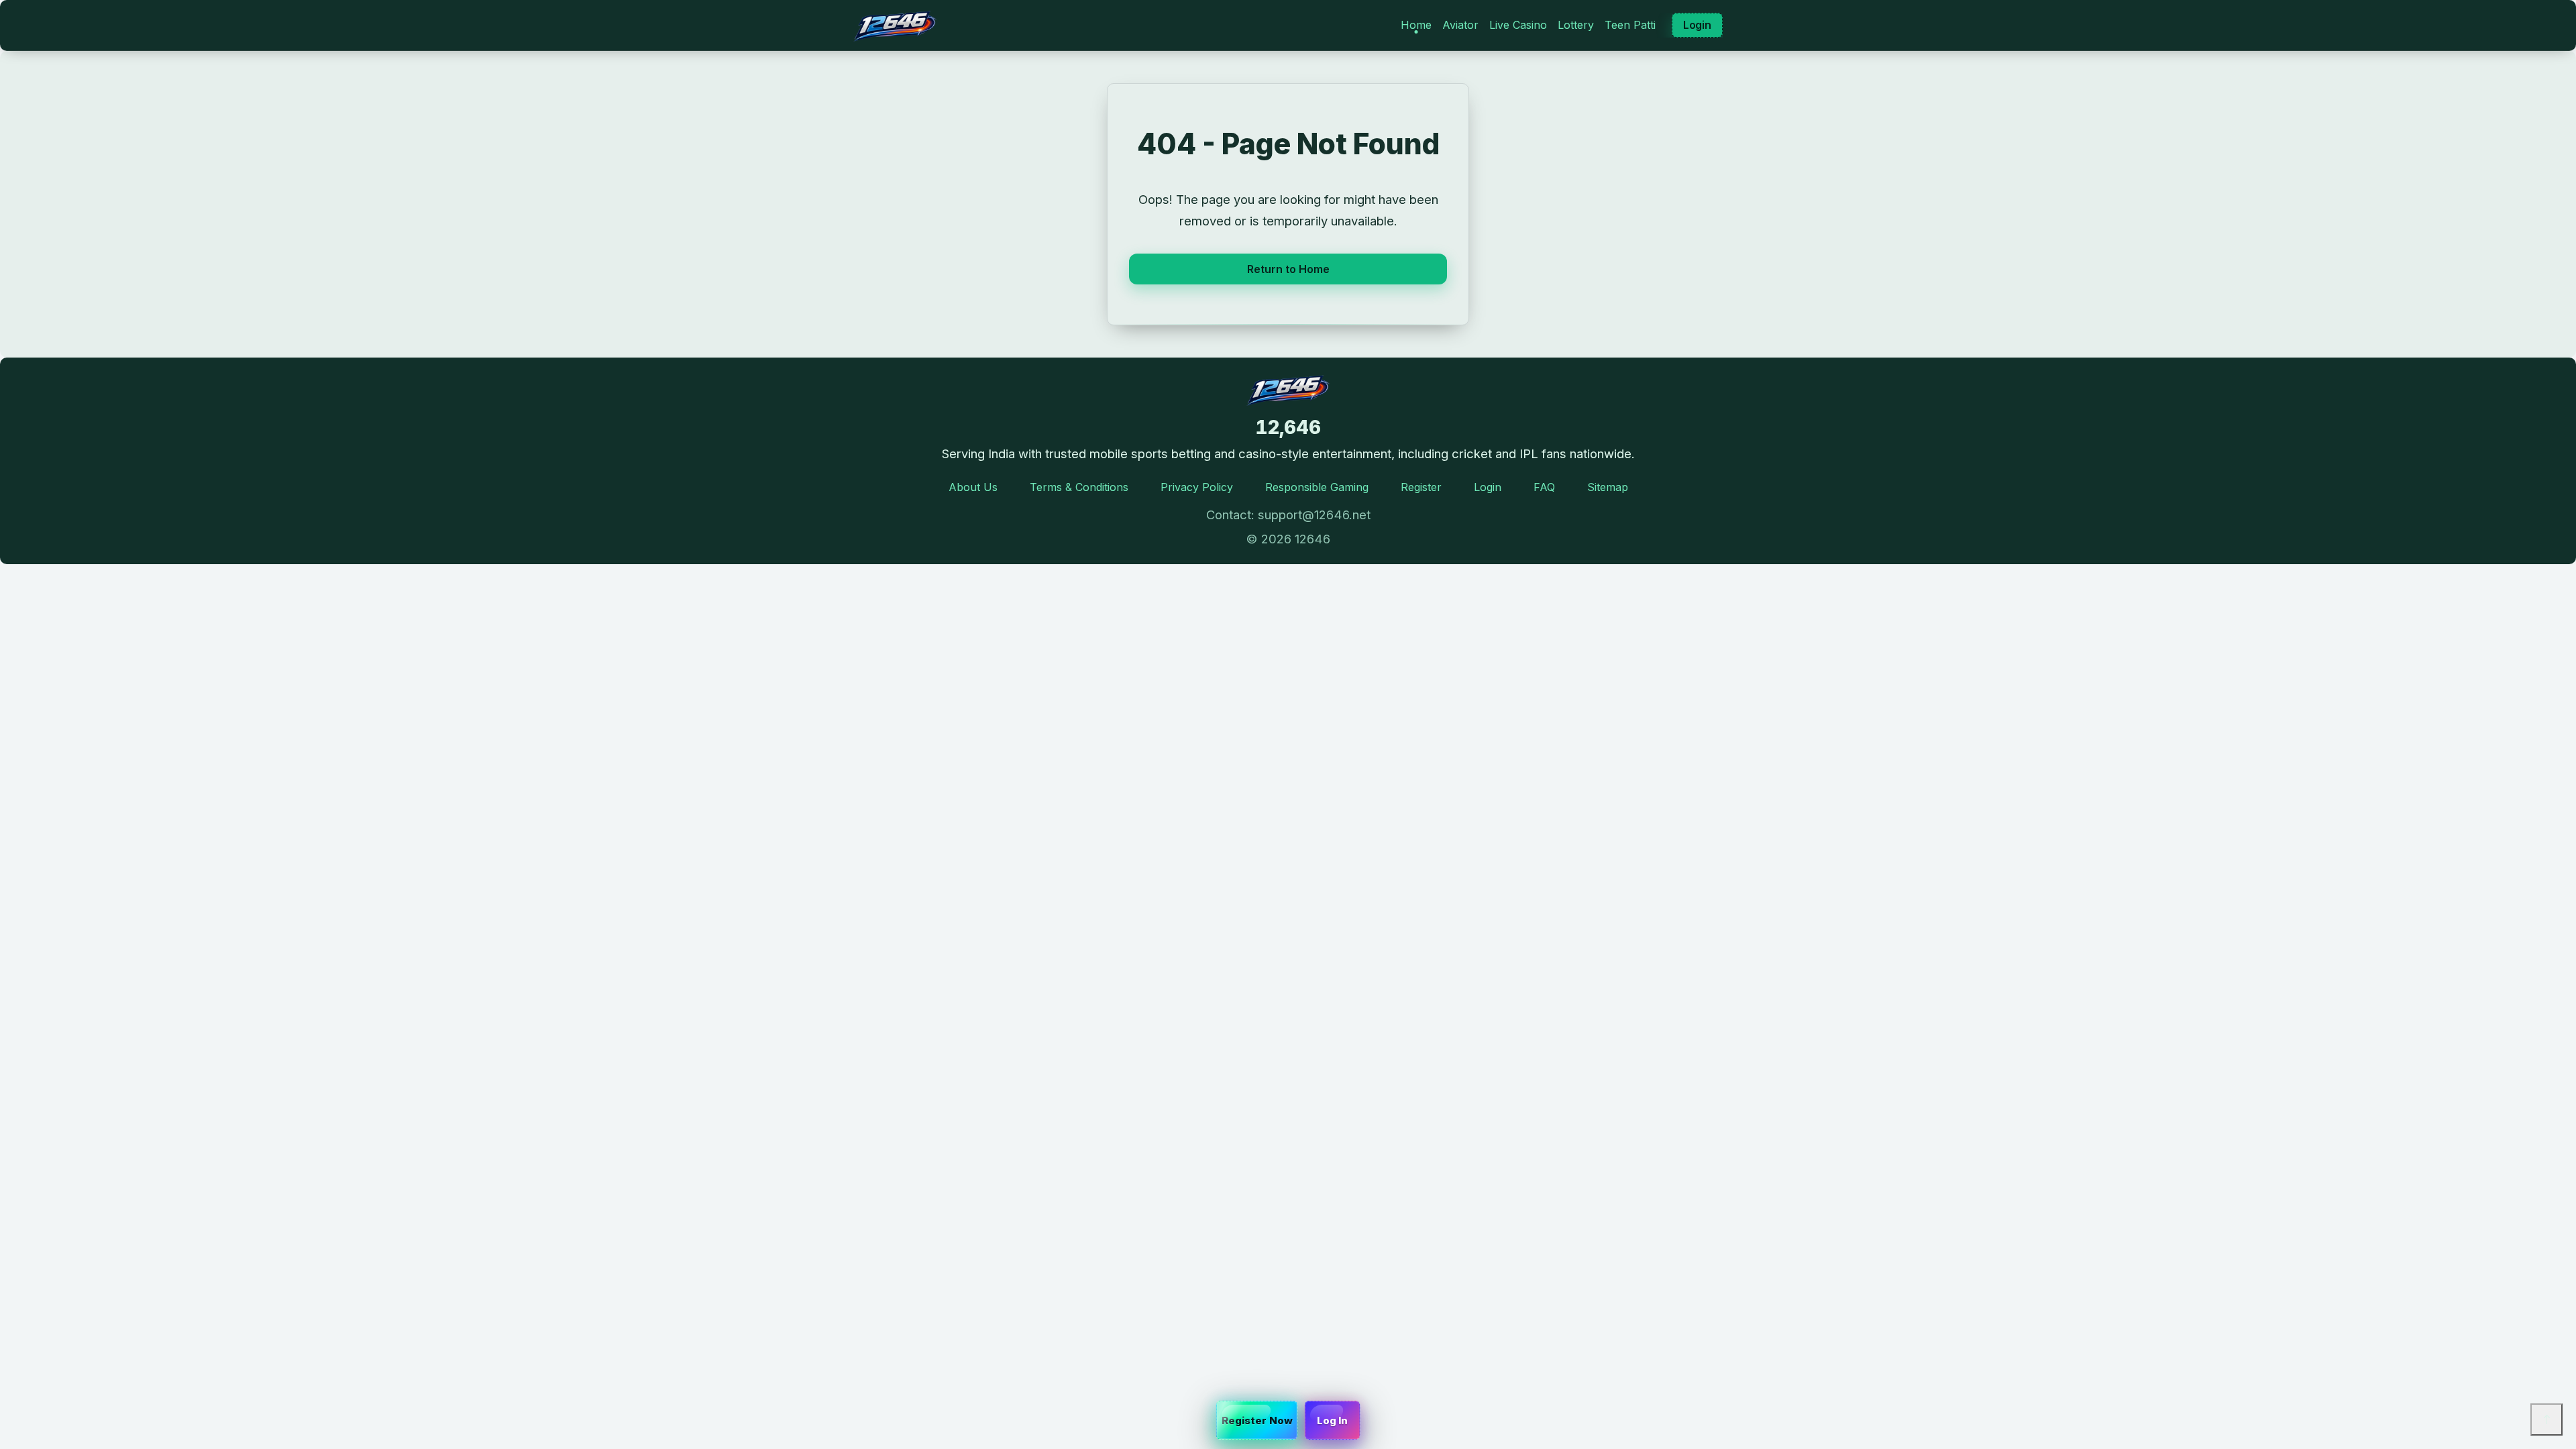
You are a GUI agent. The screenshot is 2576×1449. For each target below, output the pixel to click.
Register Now (1257, 1420)
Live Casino (1518, 25)
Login (1697, 25)
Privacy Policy (1197, 487)
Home (1416, 25)
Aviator (1460, 25)
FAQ (1544, 487)
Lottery (1576, 25)
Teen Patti (1630, 25)
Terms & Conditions (1079, 487)
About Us (973, 487)
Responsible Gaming (1317, 487)
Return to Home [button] (1288, 269)
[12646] (895, 25)
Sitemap (1608, 487)
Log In (1333, 1420)
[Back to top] (2546, 1419)
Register (1421, 487)
